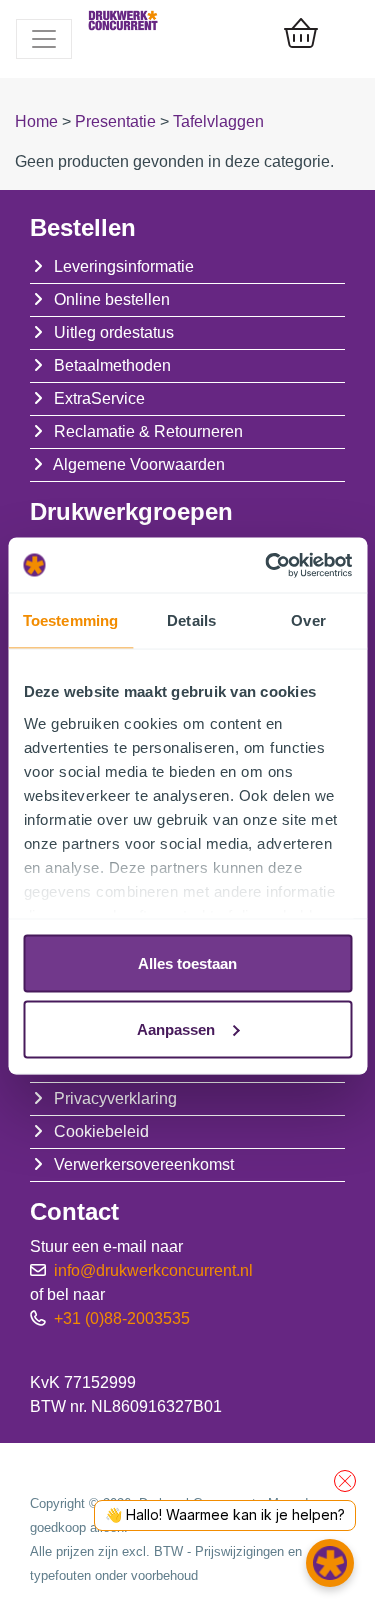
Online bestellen (112, 299)
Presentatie (117, 121)
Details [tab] (191, 620)
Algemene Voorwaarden (139, 464)
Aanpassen (176, 1028)
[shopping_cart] (301, 35)
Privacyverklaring (115, 1098)
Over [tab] (308, 620)
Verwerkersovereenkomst (144, 1164)
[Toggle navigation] (44, 39)
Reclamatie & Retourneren (148, 431)
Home (38, 121)
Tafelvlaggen (218, 121)
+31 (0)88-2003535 (122, 1318)
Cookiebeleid (101, 1131)
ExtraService (99, 398)
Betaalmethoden (112, 365)
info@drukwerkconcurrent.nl (153, 1270)
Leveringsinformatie (124, 266)
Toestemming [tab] (70, 620)
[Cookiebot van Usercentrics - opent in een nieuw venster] (267, 565)
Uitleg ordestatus (114, 332)
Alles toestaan (187, 963)
